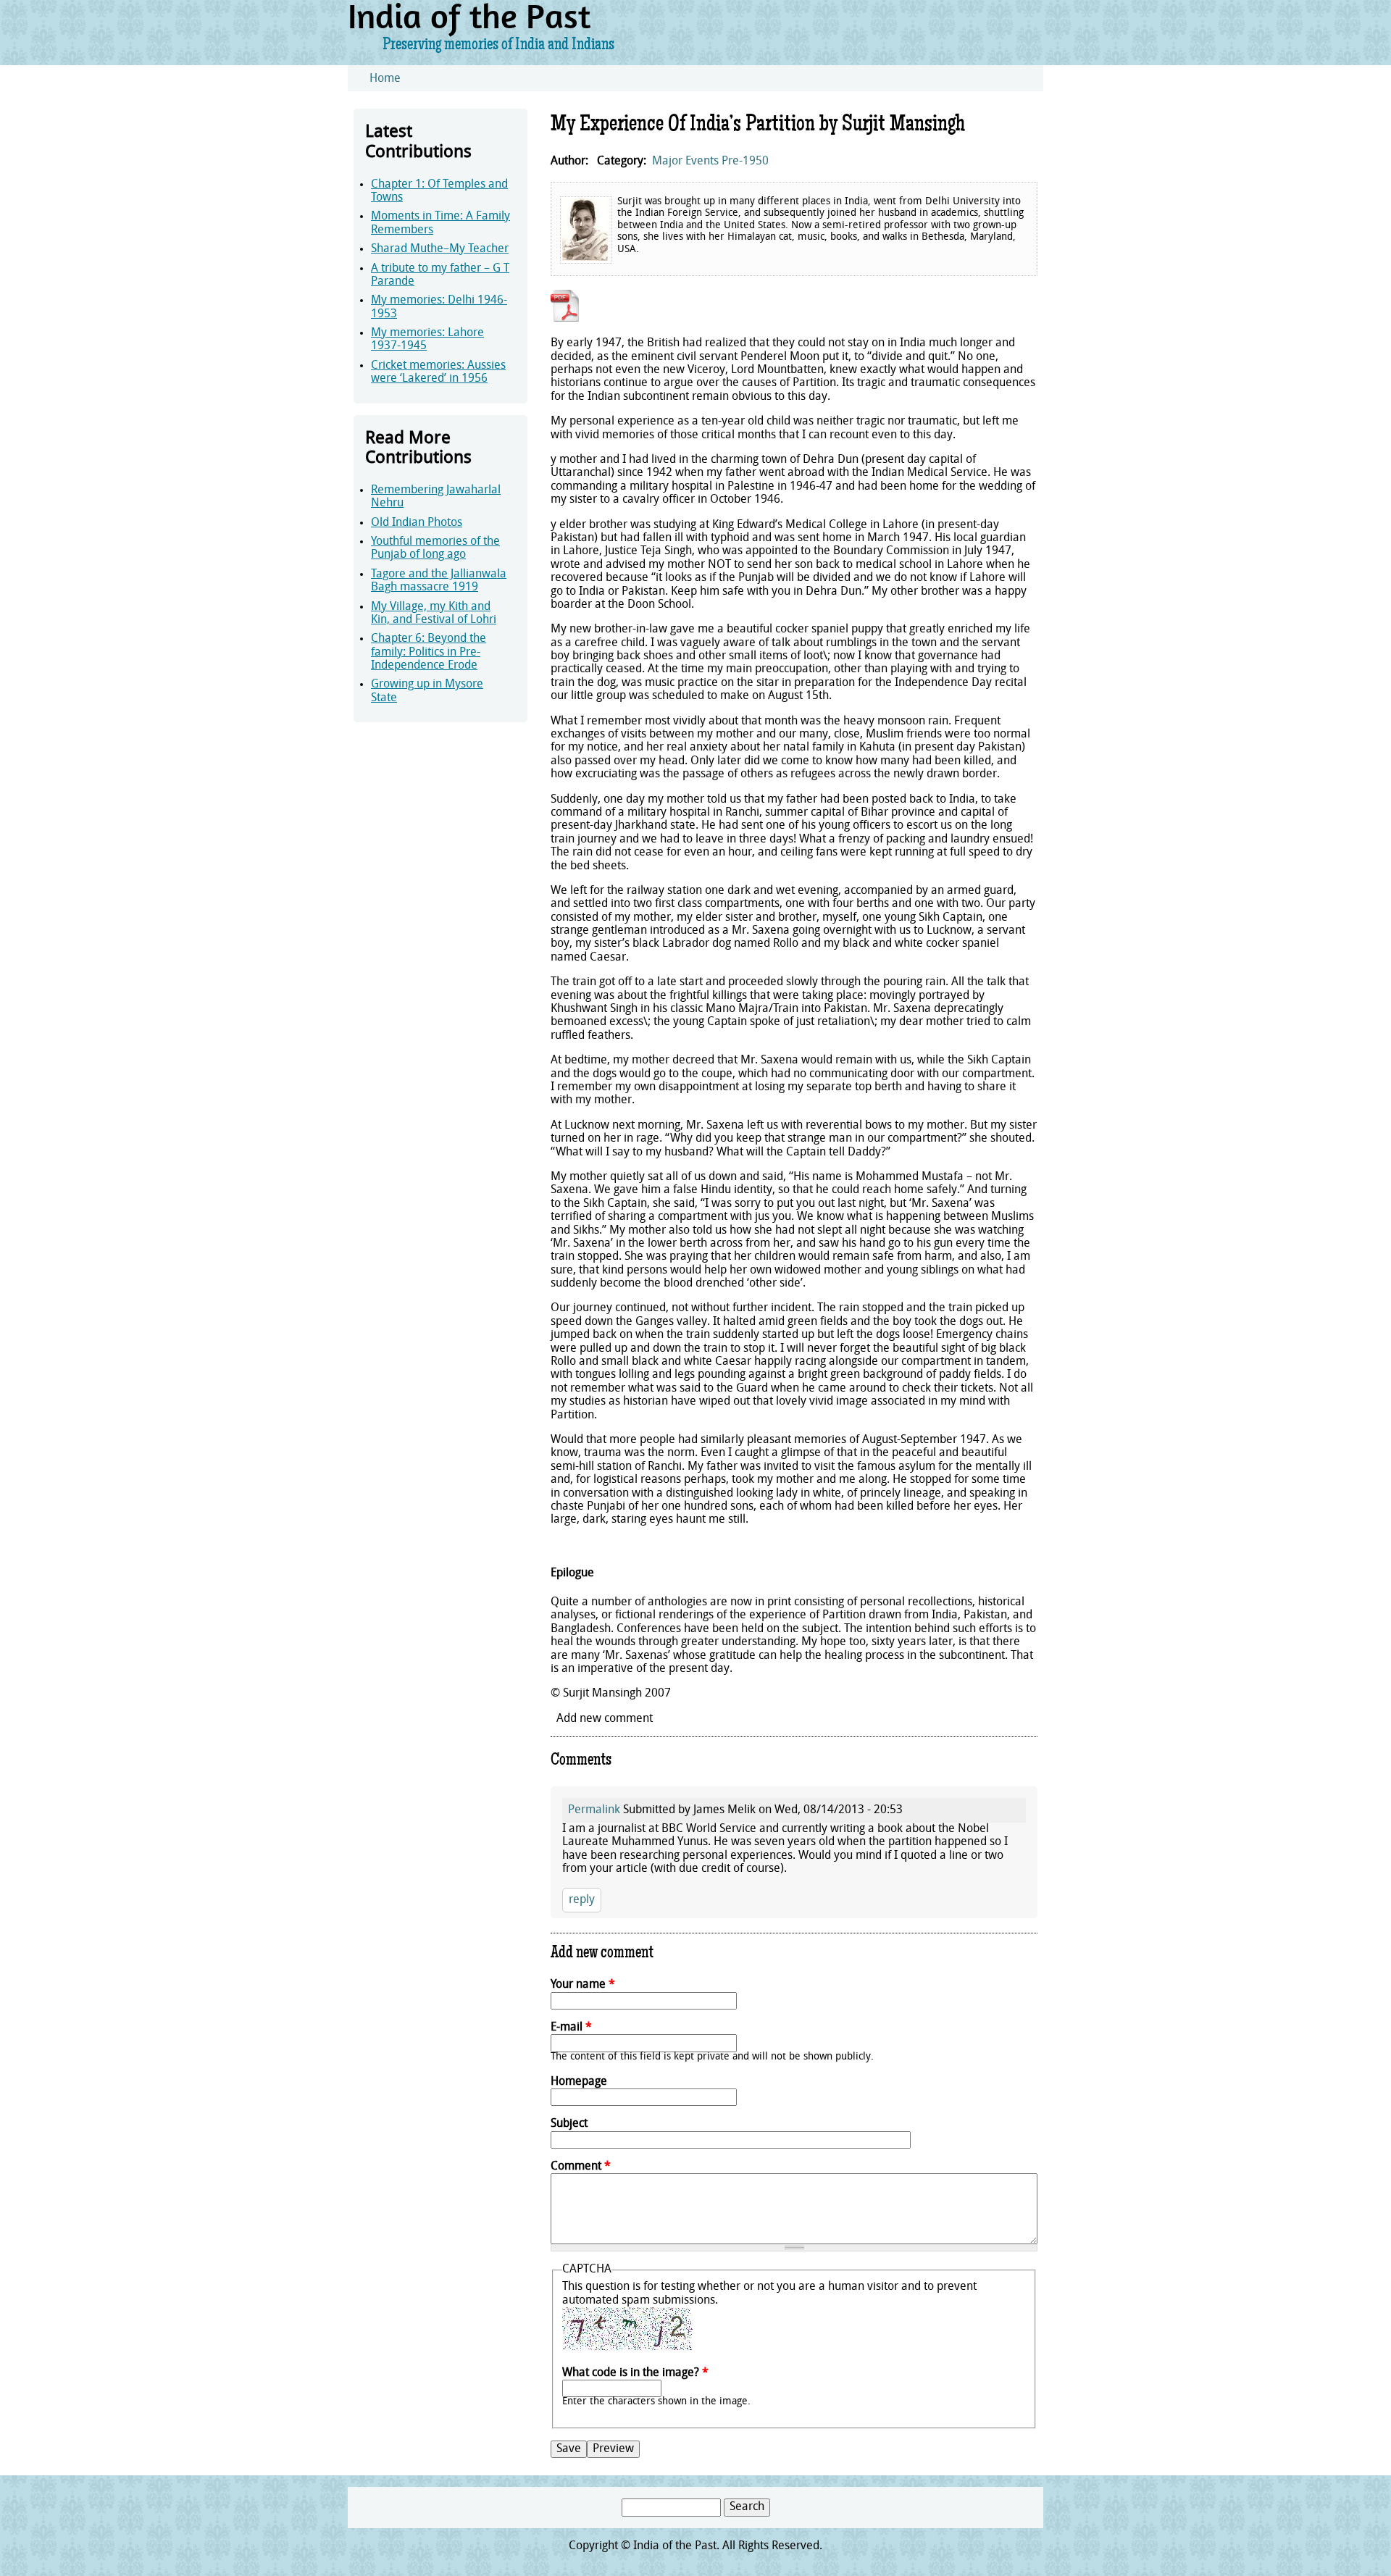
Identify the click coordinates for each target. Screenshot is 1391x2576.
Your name (583, 1985)
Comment (581, 2167)
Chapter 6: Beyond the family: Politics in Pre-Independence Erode (429, 652)
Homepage (579, 2082)
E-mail (571, 2028)
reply (582, 1900)
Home (385, 79)
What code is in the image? (635, 2373)
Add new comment (605, 1719)
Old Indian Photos (417, 523)
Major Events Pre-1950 (710, 162)
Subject (569, 2124)
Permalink (594, 1810)
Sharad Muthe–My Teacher (440, 249)
